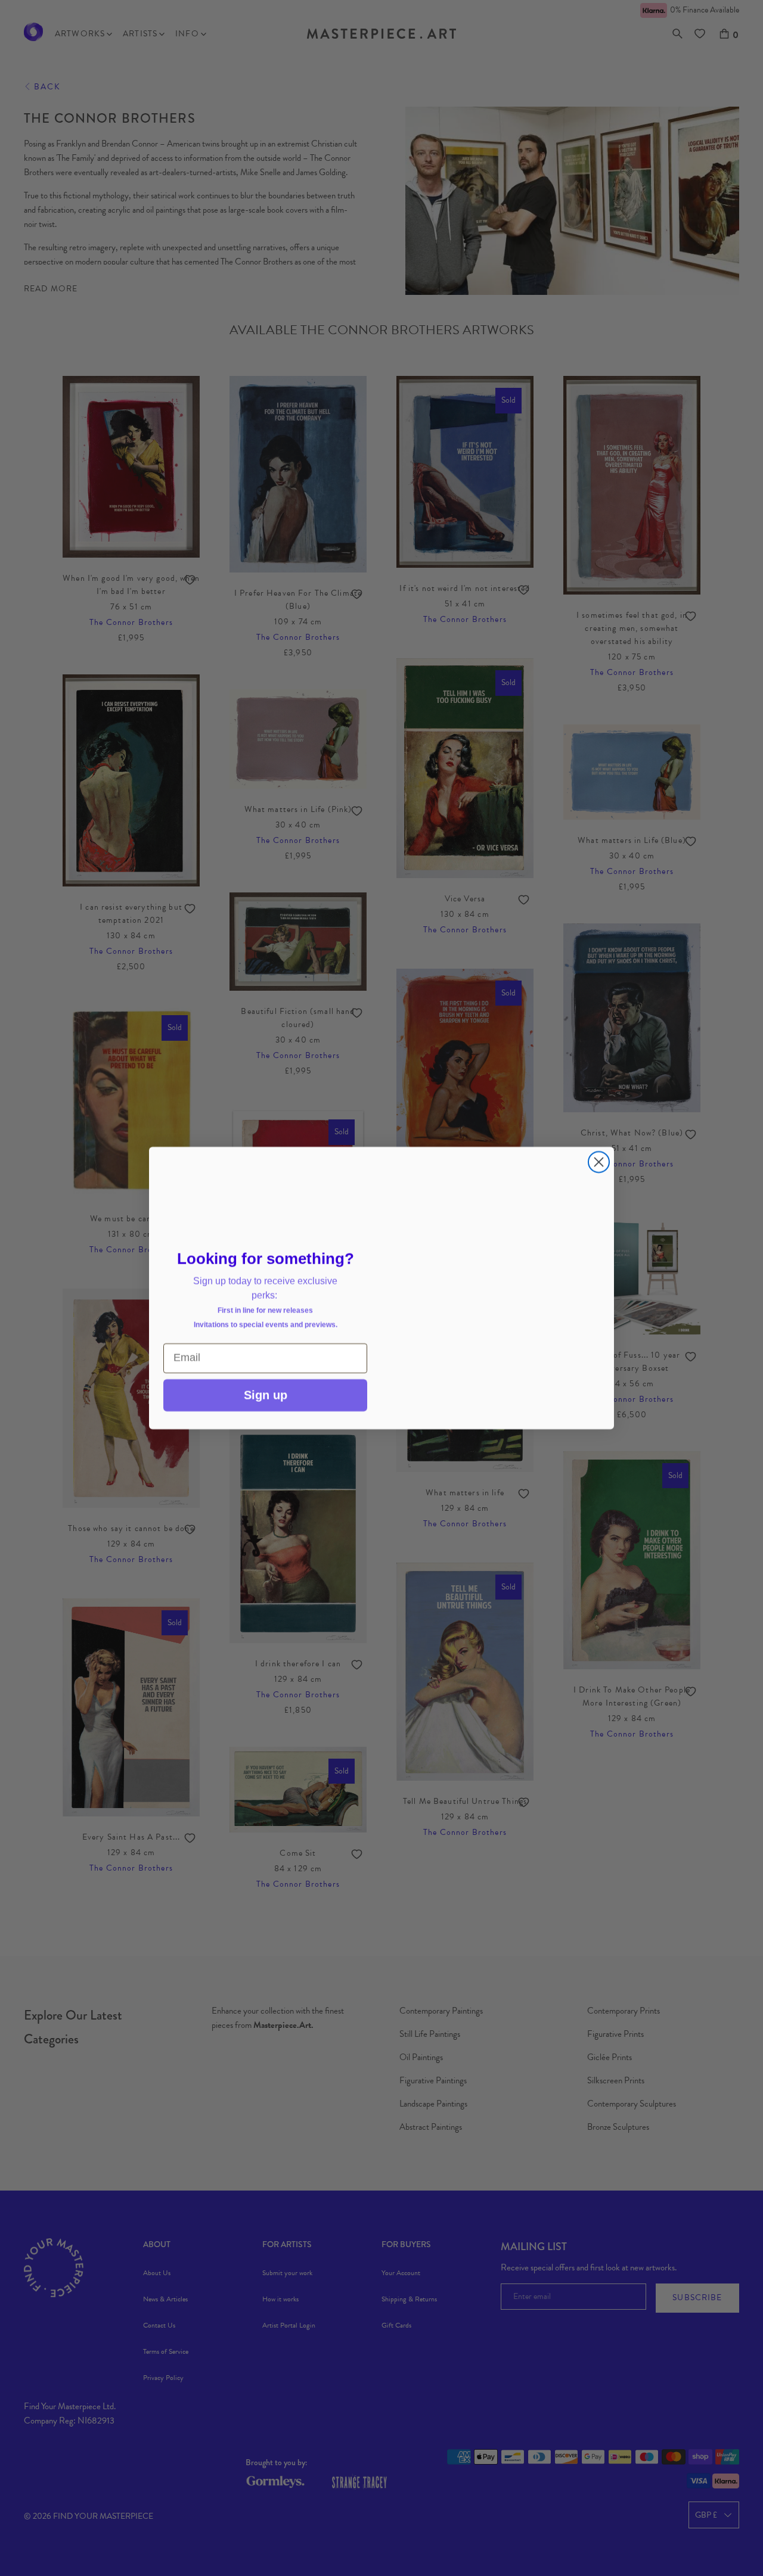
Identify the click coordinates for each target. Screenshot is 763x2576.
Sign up (266, 1395)
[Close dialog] (599, 1129)
